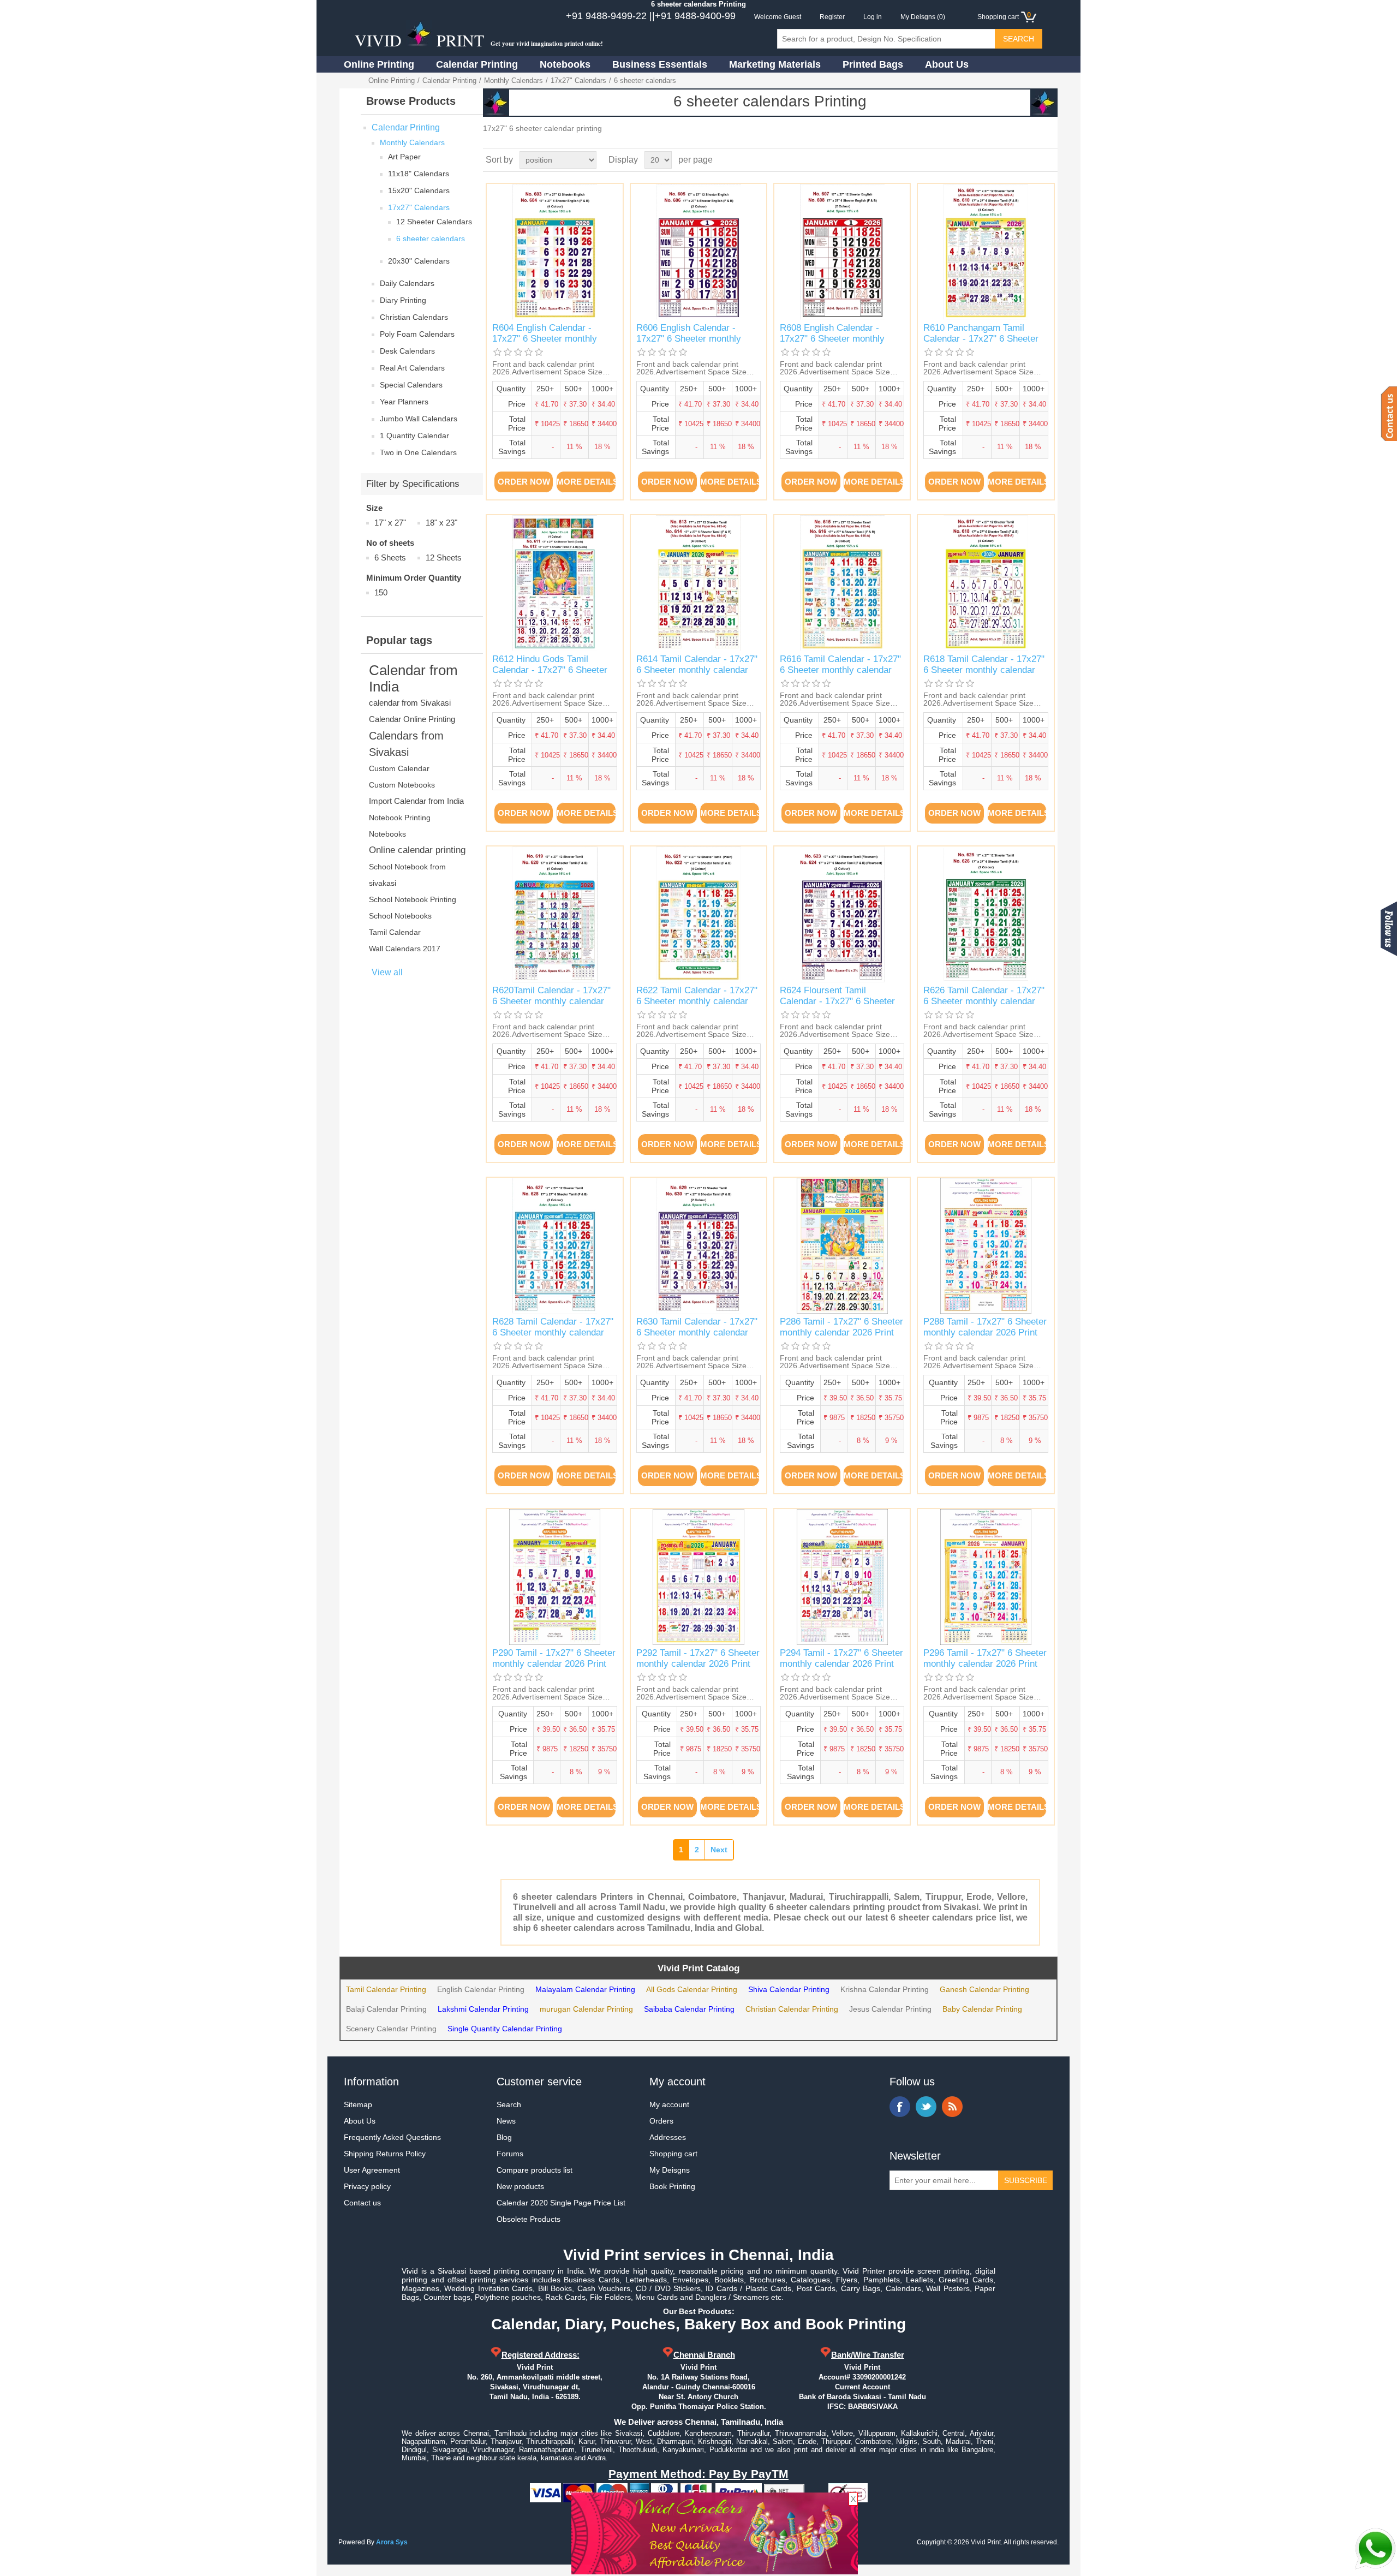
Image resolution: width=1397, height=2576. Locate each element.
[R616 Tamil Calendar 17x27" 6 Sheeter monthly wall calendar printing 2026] (842, 583)
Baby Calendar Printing (982, 2009)
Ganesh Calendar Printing (984, 1989)
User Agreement (372, 2170)
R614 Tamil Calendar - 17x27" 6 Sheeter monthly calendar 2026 (697, 670)
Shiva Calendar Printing (789, 1989)
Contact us (362, 2203)
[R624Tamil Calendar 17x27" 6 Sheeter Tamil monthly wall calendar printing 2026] (842, 914)
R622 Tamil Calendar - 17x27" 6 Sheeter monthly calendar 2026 (697, 1001)
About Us (947, 64)
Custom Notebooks (402, 785)
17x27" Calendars (578, 80)
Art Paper (404, 157)
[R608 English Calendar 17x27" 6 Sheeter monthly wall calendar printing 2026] (842, 252)
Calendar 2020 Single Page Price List (561, 2203)
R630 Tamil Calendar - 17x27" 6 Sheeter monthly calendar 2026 (697, 1333)
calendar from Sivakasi (410, 703)
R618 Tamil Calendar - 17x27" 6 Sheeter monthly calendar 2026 (984, 670)
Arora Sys (392, 2542)
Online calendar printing (417, 850)
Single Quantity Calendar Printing (505, 2029)
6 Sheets (390, 557)
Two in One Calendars (418, 452)
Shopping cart (673, 2154)
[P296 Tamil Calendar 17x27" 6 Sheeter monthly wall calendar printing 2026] (986, 1577)
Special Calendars (411, 385)
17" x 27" (390, 523)
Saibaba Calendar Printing (689, 2009)
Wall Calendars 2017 (405, 949)
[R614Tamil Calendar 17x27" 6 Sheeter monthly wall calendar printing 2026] (699, 583)
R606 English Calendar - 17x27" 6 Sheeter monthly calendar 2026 (689, 339)
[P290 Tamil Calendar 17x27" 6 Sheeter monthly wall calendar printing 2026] (555, 1577)
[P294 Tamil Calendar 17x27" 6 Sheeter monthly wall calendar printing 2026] (842, 1577)
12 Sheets (444, 557)
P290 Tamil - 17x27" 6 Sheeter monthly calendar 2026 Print (554, 1658)
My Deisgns (670, 2170)
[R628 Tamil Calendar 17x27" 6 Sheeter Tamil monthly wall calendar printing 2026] (555, 1246)
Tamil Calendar (395, 932)
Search (509, 2104)
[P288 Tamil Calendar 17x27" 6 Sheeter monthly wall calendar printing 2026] (986, 1246)
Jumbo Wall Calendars (419, 419)
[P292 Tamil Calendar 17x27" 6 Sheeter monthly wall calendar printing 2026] (699, 1577)
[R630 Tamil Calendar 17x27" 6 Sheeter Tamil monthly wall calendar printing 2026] (699, 1246)
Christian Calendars (414, 317)
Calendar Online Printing (412, 719)
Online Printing (379, 64)
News (506, 2121)
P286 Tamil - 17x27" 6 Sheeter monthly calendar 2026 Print (841, 1327)
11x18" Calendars (419, 174)
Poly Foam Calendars (417, 334)
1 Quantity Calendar (414, 436)
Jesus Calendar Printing (890, 2009)
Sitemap (358, 2104)
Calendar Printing (477, 64)
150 (381, 592)
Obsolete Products (529, 2219)
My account (669, 2104)
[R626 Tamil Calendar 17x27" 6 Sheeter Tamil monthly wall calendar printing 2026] (986, 914)
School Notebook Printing (413, 899)
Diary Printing (403, 300)
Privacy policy (367, 2186)
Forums (510, 2154)
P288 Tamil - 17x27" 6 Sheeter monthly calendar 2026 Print (985, 1327)
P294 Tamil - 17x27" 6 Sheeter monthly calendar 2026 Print (841, 1658)
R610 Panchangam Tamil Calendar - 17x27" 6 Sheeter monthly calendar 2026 (981, 339)
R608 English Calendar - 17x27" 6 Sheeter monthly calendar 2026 (832, 339)
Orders (661, 2121)
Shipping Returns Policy (385, 2154)
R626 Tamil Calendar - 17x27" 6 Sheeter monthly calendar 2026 (984, 1001)
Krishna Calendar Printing (885, 1989)
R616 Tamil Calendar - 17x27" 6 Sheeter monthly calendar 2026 (840, 670)
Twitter (926, 2107)
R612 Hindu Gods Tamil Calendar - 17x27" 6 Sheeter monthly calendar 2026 (550, 670)
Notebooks (565, 64)
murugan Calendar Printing (586, 2009)
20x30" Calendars (419, 261)
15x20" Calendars (419, 190)
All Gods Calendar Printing (692, 1989)
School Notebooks (400, 916)
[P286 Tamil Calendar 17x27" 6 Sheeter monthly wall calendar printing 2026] (842, 1246)
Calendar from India (413, 678)
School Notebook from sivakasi (407, 875)
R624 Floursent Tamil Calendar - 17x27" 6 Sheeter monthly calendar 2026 (837, 1001)
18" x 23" (441, 523)
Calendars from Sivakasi (406, 744)
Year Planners (404, 402)
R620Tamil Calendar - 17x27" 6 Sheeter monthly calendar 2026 (551, 1001)
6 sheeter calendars (431, 238)
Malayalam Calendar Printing (585, 1989)
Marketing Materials (775, 64)
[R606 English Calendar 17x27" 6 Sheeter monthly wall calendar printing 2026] (699, 252)
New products (520, 2186)
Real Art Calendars (412, 368)
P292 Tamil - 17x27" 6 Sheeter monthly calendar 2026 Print (698, 1658)
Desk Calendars (407, 351)
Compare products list (535, 2170)
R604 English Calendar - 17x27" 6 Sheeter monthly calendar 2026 (545, 339)
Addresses (668, 2137)
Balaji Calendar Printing (386, 2009)
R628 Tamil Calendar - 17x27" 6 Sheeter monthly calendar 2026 (553, 1333)
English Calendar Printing (481, 1989)
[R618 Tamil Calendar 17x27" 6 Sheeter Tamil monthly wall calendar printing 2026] (986, 583)
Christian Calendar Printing (792, 2009)
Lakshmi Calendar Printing (483, 2009)
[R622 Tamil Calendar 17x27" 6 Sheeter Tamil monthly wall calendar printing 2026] (699, 914)
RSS (952, 2107)
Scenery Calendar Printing (391, 2029)
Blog (504, 2137)
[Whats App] (1375, 2549)
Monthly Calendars (514, 80)
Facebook (900, 2107)
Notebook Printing (400, 818)
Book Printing (672, 2186)
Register (832, 17)
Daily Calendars (407, 283)
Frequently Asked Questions (392, 2137)
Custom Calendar (399, 768)
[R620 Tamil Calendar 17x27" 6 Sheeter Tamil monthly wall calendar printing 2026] (555, 914)
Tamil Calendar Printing (386, 1989)
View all (387, 972)
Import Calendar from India (416, 801)
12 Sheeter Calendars (434, 222)
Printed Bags (873, 64)
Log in (873, 17)
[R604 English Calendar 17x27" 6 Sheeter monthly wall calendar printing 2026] (555, 252)
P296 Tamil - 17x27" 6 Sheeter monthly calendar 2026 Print (985, 1658)
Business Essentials (660, 64)
